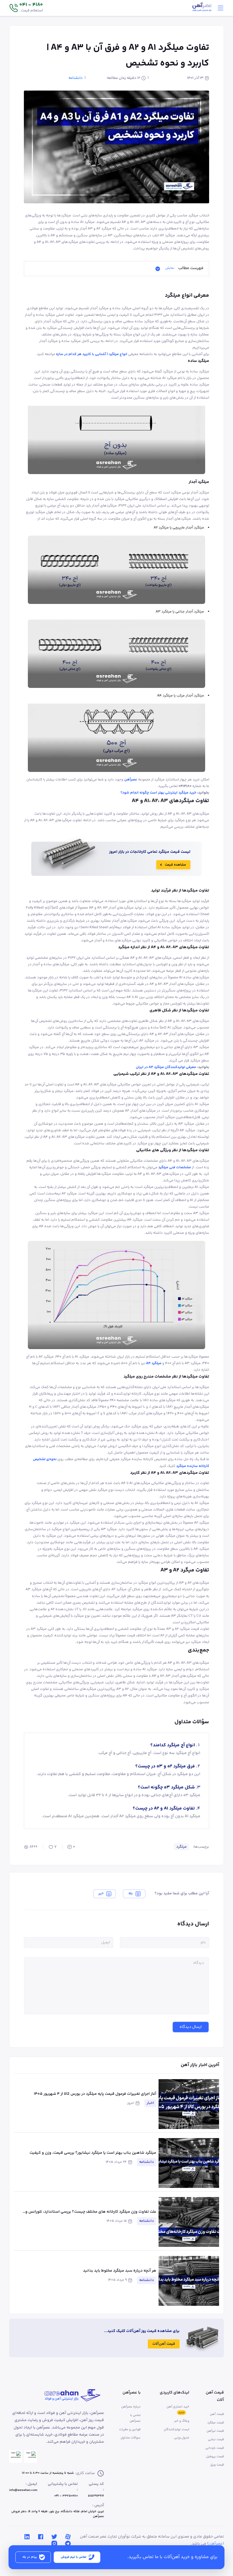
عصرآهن (216, 2544)
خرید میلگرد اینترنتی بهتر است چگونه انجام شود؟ (158, 793)
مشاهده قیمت (175, 865)
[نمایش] (158, 269)
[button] (26, 8)
